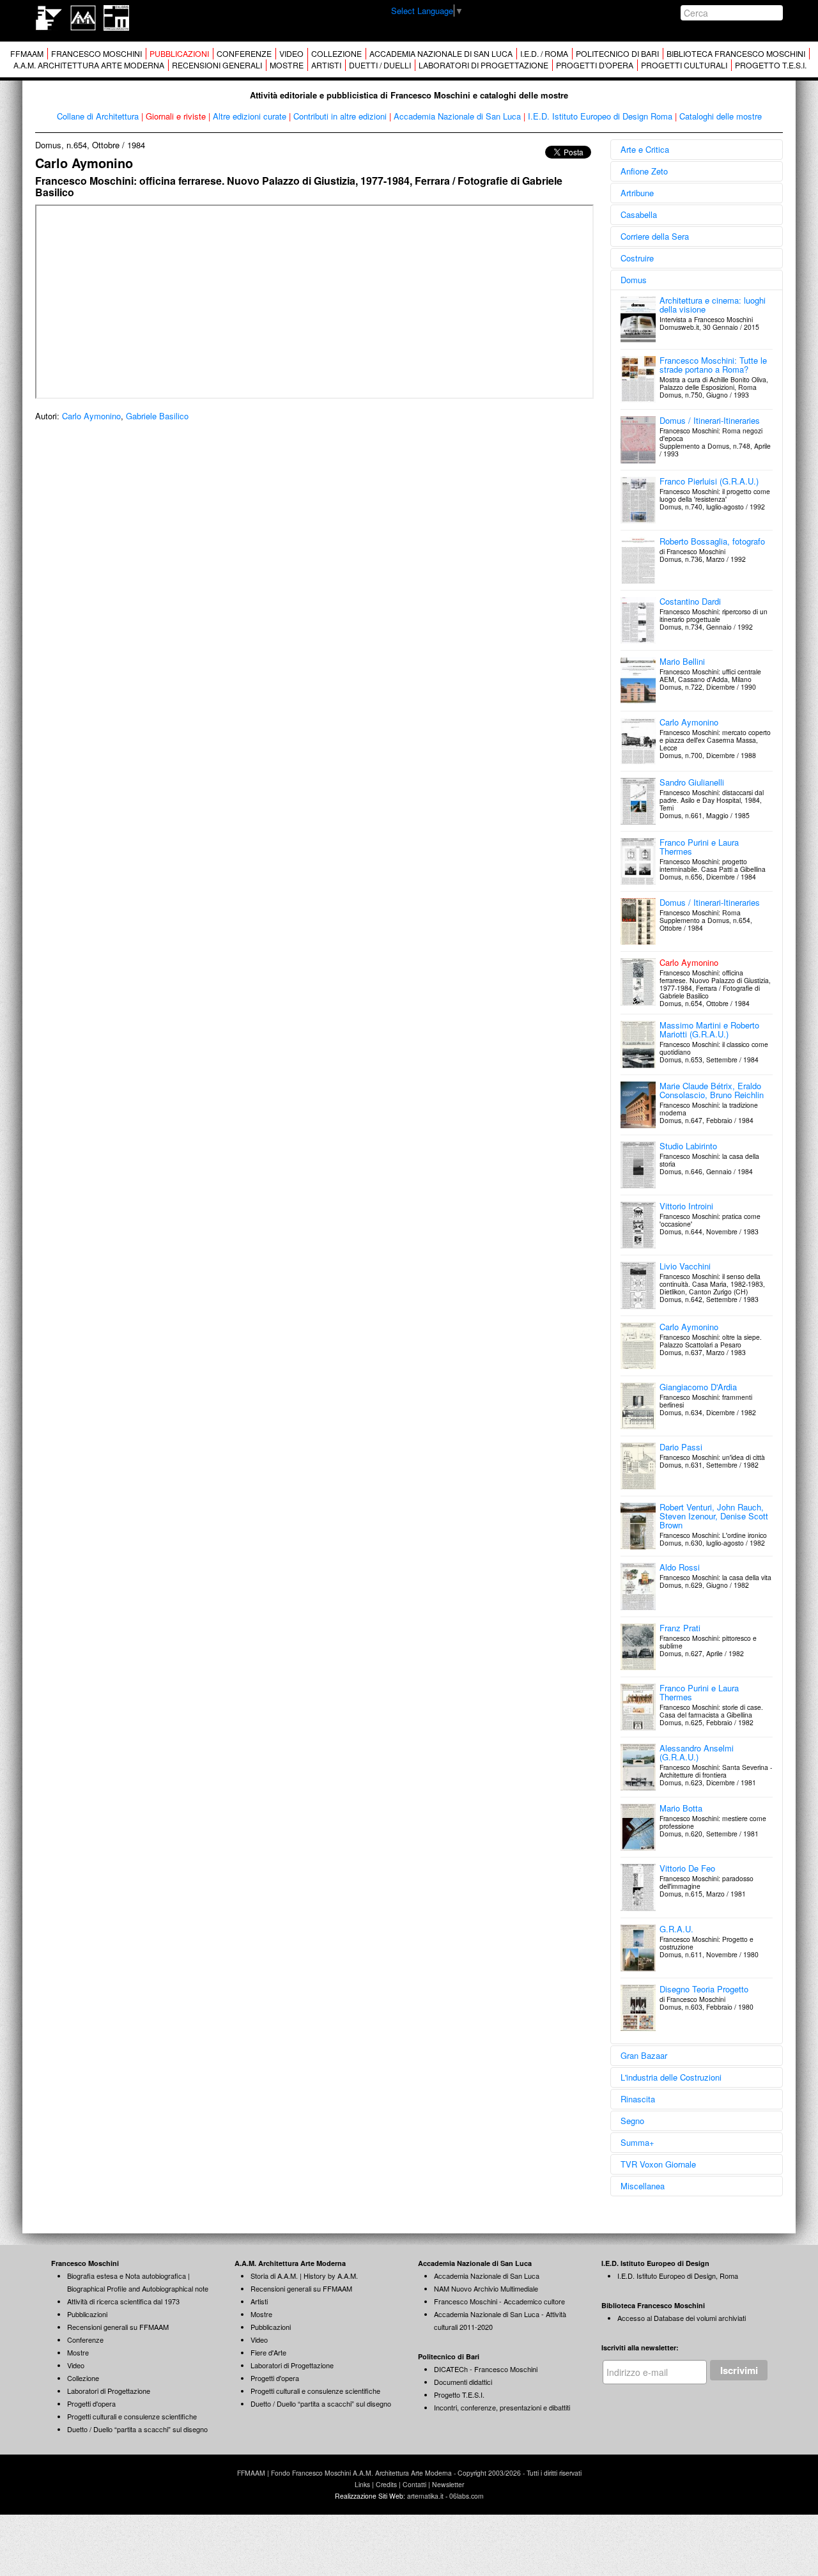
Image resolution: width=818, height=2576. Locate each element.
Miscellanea (643, 2186)
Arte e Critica (645, 149)
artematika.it (425, 2496)
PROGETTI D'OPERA (595, 65)
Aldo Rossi (680, 1567)
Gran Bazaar (644, 2055)
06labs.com (467, 2496)
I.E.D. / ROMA (544, 54)
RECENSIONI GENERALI (217, 65)
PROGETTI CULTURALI (684, 65)
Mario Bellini (682, 661)
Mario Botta (681, 1808)
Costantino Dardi (690, 601)
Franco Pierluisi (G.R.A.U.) (709, 481)
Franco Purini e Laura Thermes (699, 847)
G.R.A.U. (676, 1929)
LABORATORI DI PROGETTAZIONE (483, 65)
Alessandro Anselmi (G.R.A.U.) (697, 1752)
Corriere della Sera (655, 236)
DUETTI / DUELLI (380, 65)
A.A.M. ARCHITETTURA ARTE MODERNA (89, 65)
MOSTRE (287, 65)
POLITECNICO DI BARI (617, 54)
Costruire (637, 258)
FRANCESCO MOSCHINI (96, 54)
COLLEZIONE (336, 54)
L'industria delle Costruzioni (671, 2077)
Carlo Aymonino (91, 416)
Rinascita (638, 2099)
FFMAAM (27, 54)
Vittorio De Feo (687, 1868)
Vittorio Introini (686, 1206)
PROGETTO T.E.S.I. (771, 65)
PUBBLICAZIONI (179, 54)
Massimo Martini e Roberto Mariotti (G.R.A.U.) (709, 1029)
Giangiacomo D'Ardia (698, 1387)
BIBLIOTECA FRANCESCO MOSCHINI (736, 54)
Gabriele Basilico (157, 416)
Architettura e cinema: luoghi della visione (713, 305)
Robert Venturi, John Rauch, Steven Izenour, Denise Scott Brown (714, 1516)
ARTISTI (326, 65)
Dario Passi (681, 1447)
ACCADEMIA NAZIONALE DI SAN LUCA (441, 54)
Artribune (637, 193)
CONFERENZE (244, 54)
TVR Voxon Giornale (658, 2164)
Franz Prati (680, 1628)
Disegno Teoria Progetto (704, 1989)
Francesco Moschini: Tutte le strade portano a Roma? (713, 365)
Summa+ (637, 2142)
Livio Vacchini (685, 1266)
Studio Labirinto (688, 1146)
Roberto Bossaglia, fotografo (712, 541)
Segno (632, 2121)
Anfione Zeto (644, 171)
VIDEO (291, 54)
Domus (634, 280)
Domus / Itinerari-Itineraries (710, 420)
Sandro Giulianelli (692, 782)
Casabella (639, 214)
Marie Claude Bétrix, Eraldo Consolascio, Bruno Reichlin (712, 1090)
